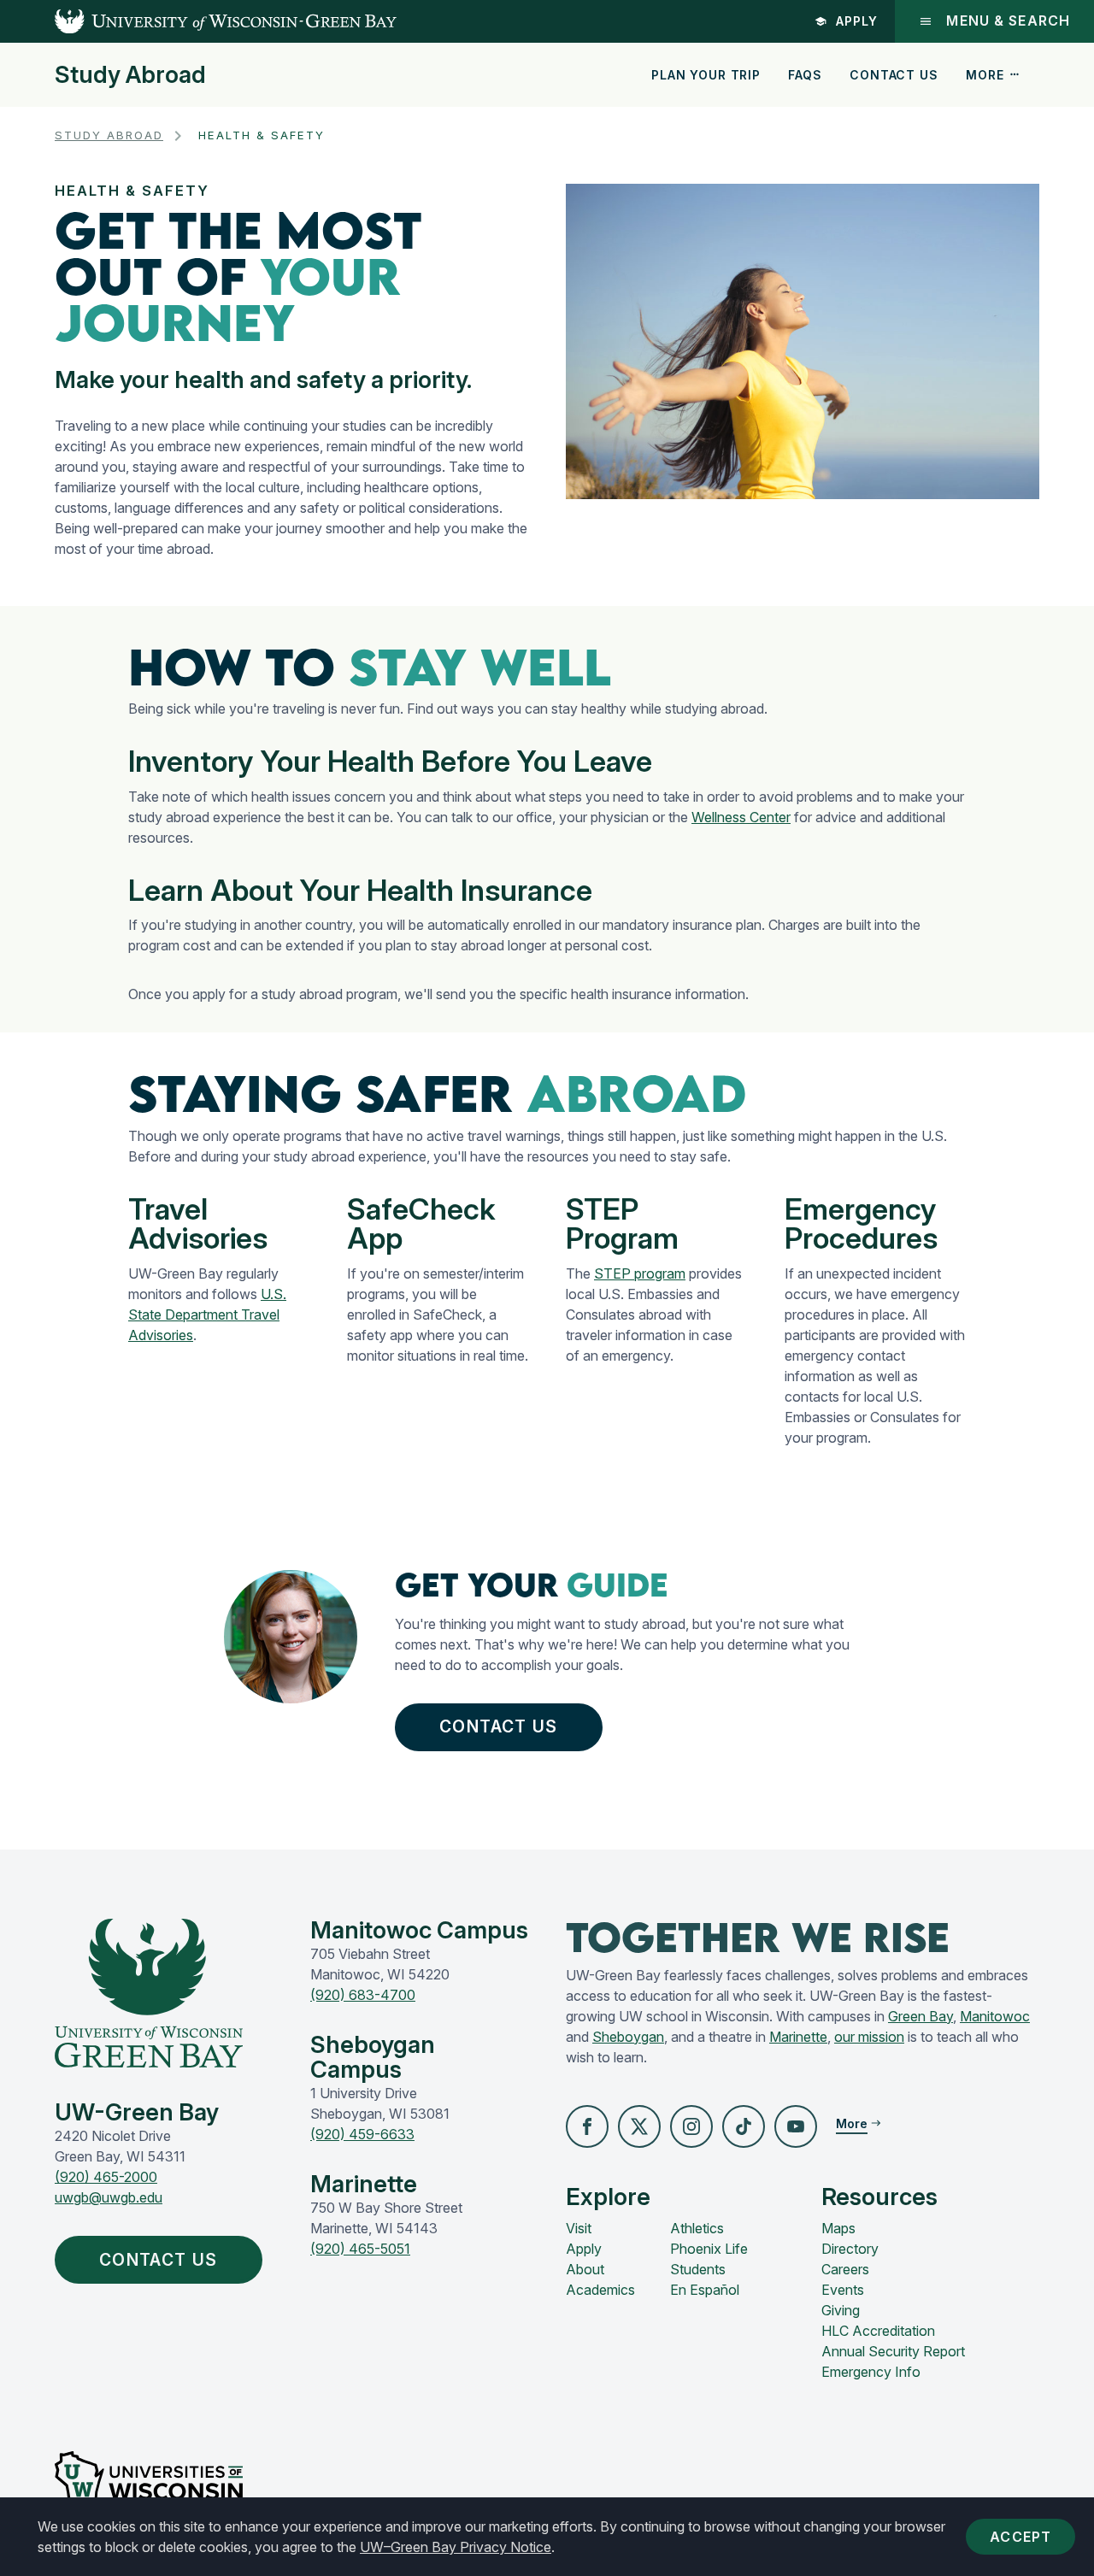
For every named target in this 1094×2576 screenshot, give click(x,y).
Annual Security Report (893, 2351)
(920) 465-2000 (106, 2177)
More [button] (985, 75)
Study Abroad (130, 75)
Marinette (798, 2037)
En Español (705, 2290)
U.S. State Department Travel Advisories (207, 1314)
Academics (600, 2290)
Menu (1008, 21)
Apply (857, 21)
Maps (838, 2228)
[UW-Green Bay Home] (198, 21)
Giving (841, 2310)
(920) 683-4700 (363, 1995)
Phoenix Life (709, 2249)
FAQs (805, 75)
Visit (579, 2228)
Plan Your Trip (706, 75)
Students (698, 2269)
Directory (850, 2249)
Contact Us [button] (498, 1726)
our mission (869, 2037)
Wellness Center (741, 817)
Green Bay (920, 2016)
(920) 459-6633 (362, 2134)
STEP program (640, 1273)
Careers (845, 2269)
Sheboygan (628, 2037)
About (585, 2269)
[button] (587, 2126)
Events (843, 2290)
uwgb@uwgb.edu (109, 2197)
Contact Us (894, 75)
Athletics (697, 2228)
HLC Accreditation (878, 2331)
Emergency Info (871, 2372)
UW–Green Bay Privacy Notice (456, 2547)
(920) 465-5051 (360, 2249)
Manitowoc (995, 2016)
